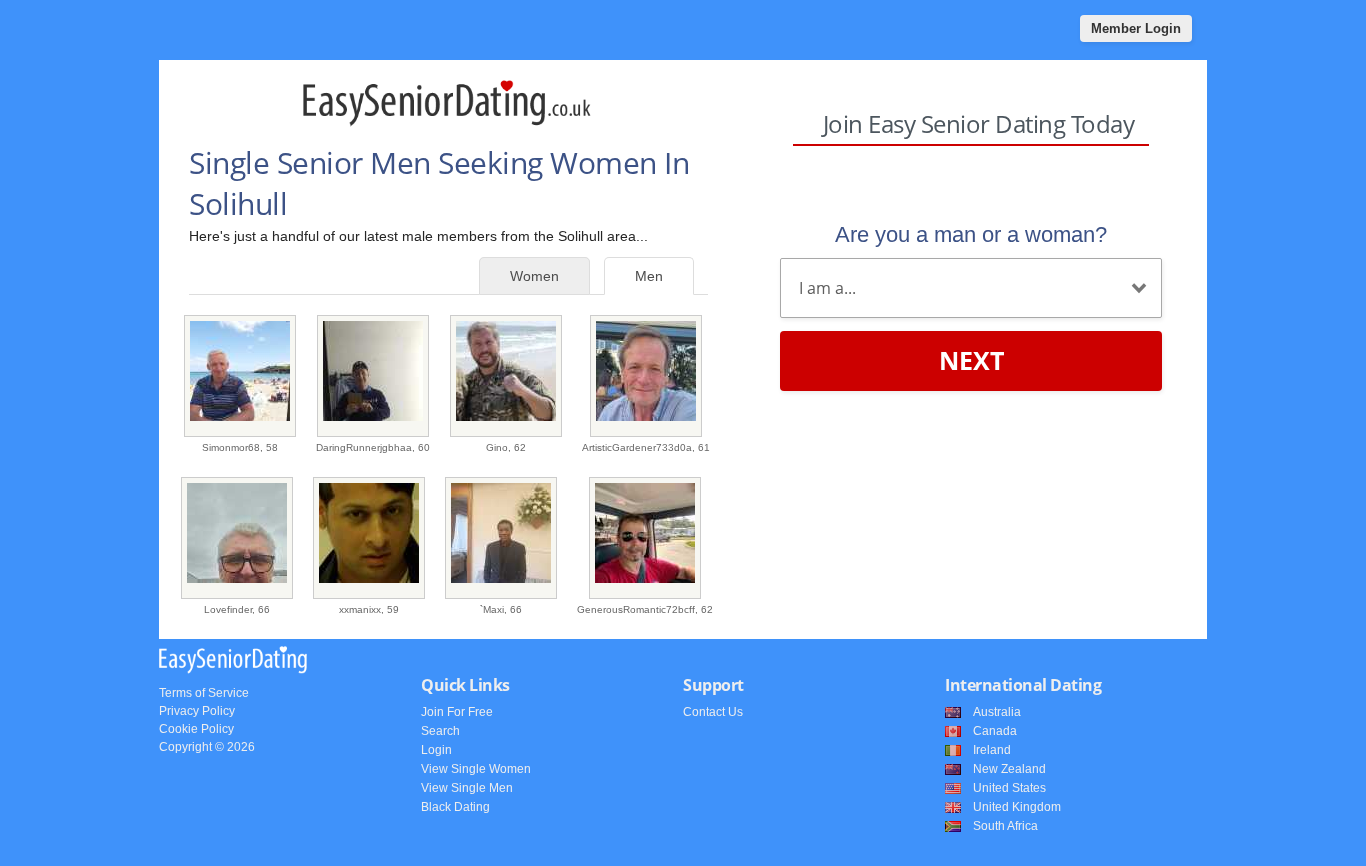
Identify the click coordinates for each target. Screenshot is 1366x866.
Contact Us (713, 712)
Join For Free (457, 712)
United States (1009, 788)
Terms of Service (204, 693)
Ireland (992, 750)
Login (436, 750)
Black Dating (455, 807)
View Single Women (476, 769)
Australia (997, 712)
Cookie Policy (196, 729)
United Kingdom (1017, 807)
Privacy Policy (197, 711)
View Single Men (467, 788)
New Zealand (1009, 769)
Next (971, 360)
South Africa (1005, 826)
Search (440, 731)
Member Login (1136, 28)
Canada (995, 731)
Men (649, 276)
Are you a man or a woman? (971, 234)
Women (534, 276)
